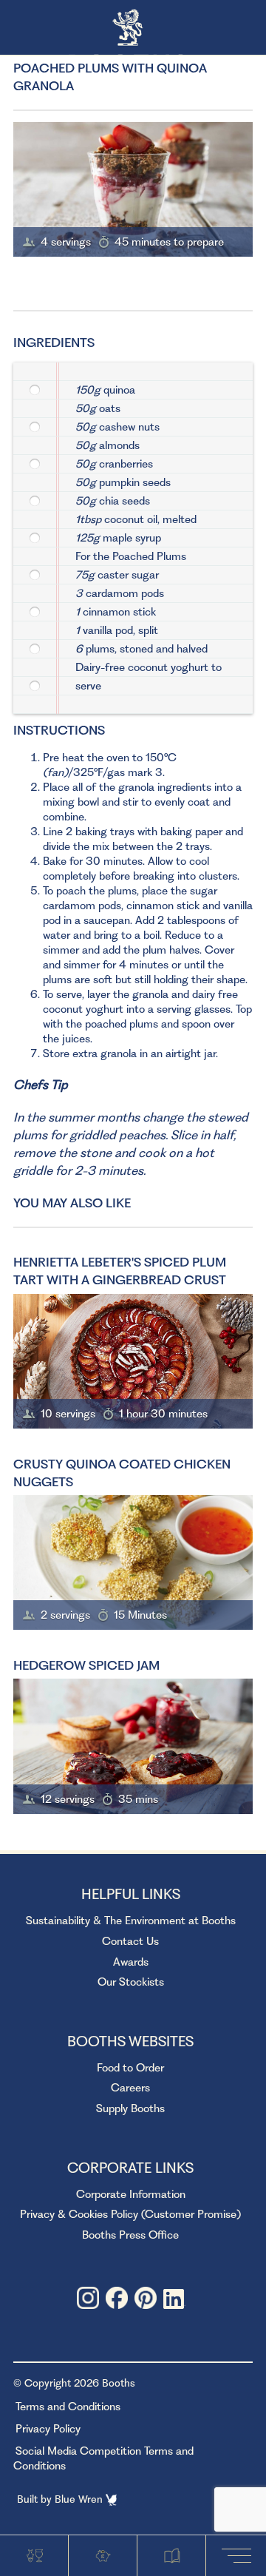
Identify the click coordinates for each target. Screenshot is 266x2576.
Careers (130, 2088)
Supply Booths (130, 2108)
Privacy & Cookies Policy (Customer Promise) (130, 2214)
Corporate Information (131, 2194)
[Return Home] (133, 28)
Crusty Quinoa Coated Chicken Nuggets (122, 1473)
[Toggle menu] (239, 2555)
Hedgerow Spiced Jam (86, 1665)
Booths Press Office (130, 2235)
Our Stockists (131, 1982)
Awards (131, 1962)
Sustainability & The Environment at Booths (131, 1921)
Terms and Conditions (68, 2407)
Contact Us (130, 1941)
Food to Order (130, 2068)
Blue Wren (80, 2499)
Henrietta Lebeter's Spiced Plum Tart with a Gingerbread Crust (120, 1271)
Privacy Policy (48, 2429)
